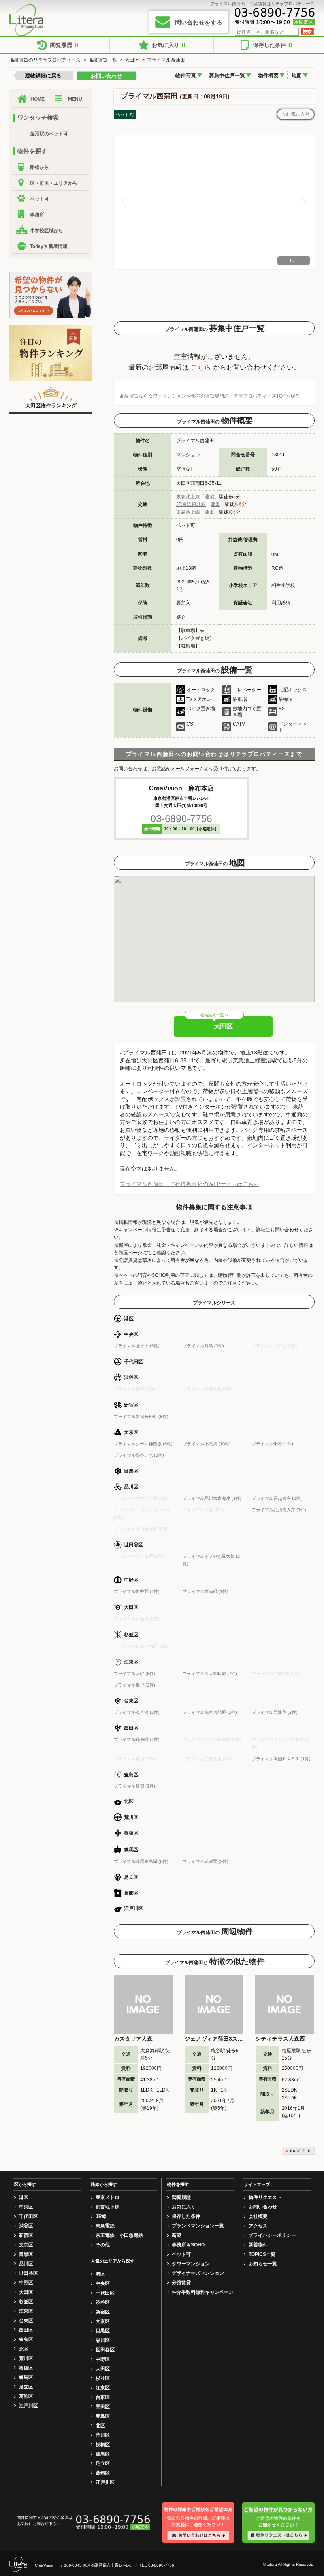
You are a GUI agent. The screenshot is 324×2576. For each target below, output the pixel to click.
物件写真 (186, 76)
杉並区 (26, 2302)
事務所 (37, 215)
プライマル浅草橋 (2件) (137, 1712)
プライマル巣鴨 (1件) (135, 1786)
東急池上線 (188, 497)
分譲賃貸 (181, 2283)
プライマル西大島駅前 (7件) (210, 1674)
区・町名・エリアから (54, 183)
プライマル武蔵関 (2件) (205, 1861)
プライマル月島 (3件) (203, 1346)
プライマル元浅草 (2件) (275, 1712)
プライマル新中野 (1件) (137, 1591)
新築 (177, 2235)
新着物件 (258, 2245)
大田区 (132, 60)
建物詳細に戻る (43, 76)
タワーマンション (191, 2264)
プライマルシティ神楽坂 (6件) (143, 1444)
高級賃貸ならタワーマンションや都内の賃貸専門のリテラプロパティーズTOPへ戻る (210, 396)
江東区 (26, 2311)
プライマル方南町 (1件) (205, 1591)
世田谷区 (28, 2273)
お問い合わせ (106, 76)
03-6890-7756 (181, 818)
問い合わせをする (199, 22)
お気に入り (169, 45)
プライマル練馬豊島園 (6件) (141, 1861)
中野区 (26, 2283)
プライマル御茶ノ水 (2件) (139, 1455)
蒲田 (215, 504)
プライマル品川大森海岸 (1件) (212, 1498)
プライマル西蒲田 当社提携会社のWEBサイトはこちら (189, 1184)
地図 (297, 76)
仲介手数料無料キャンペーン (203, 2292)
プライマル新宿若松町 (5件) (141, 1417)
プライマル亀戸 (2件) (135, 1685)
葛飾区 (26, 2396)
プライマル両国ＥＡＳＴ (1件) (281, 1759)
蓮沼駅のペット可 (49, 134)
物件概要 (268, 76)
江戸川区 (28, 2406)
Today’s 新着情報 (49, 246)
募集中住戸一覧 (227, 76)
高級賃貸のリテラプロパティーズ (45, 60)
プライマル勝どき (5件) (137, 1346)
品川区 (26, 2264)
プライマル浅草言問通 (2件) (210, 1712)
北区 (24, 2349)
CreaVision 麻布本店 (181, 788)
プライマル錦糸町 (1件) (137, 1739)
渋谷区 (26, 2226)
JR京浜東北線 (191, 504)
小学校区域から (47, 231)
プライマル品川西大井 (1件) (279, 1510)
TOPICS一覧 (262, 2254)
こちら (201, 367)
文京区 (26, 2245)
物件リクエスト (265, 2197)
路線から (40, 167)
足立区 (26, 2387)
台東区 (26, 2321)
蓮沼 (209, 497)
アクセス (258, 2226)
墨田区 (26, 2330)
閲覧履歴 (64, 45)
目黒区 (26, 2254)
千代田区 (28, 2216)
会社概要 (258, 2216)
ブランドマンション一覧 (198, 2226)
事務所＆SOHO (188, 2245)
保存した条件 (272, 45)
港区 (24, 2197)
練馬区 (26, 2377)
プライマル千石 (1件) (272, 1444)
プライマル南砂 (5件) (135, 1674)
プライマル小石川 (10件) (207, 1444)
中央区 (26, 2207)
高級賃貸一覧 (103, 60)
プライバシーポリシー (272, 2235)
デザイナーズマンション (198, 2273)
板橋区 (26, 2368)
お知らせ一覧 (263, 2264)
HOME (38, 99)
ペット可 (40, 199)
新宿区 (26, 2235)
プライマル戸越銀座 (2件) (277, 1498)
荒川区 (26, 2358)
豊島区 (26, 2340)
